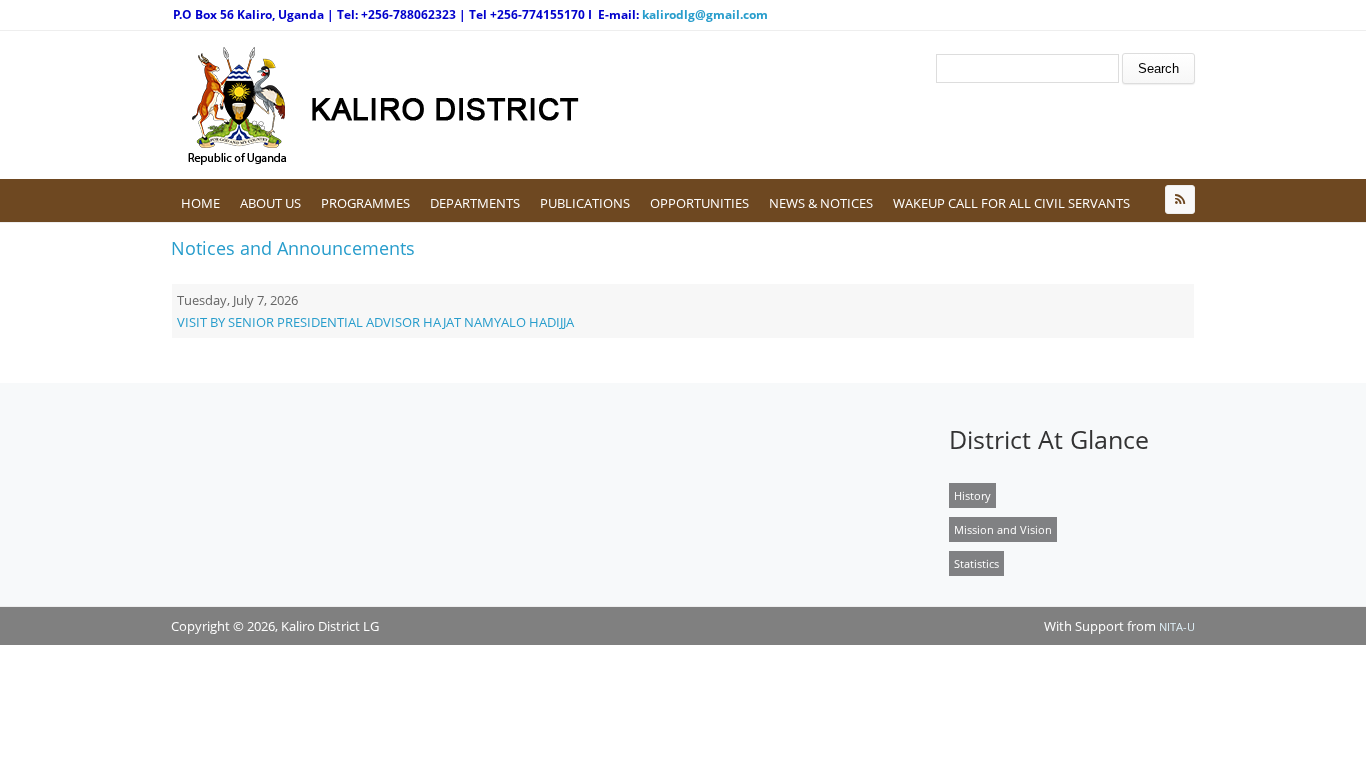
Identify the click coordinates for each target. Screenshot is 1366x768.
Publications (585, 203)
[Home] (445, 105)
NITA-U (1177, 626)
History (972, 495)
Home (200, 203)
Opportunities (699, 203)
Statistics (976, 563)
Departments (475, 203)
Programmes (365, 203)
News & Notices (821, 203)
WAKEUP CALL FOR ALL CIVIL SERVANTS (1011, 203)
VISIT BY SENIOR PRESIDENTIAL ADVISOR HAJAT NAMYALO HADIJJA (375, 322)
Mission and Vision (1003, 529)
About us (270, 203)
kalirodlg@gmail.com (705, 14)
